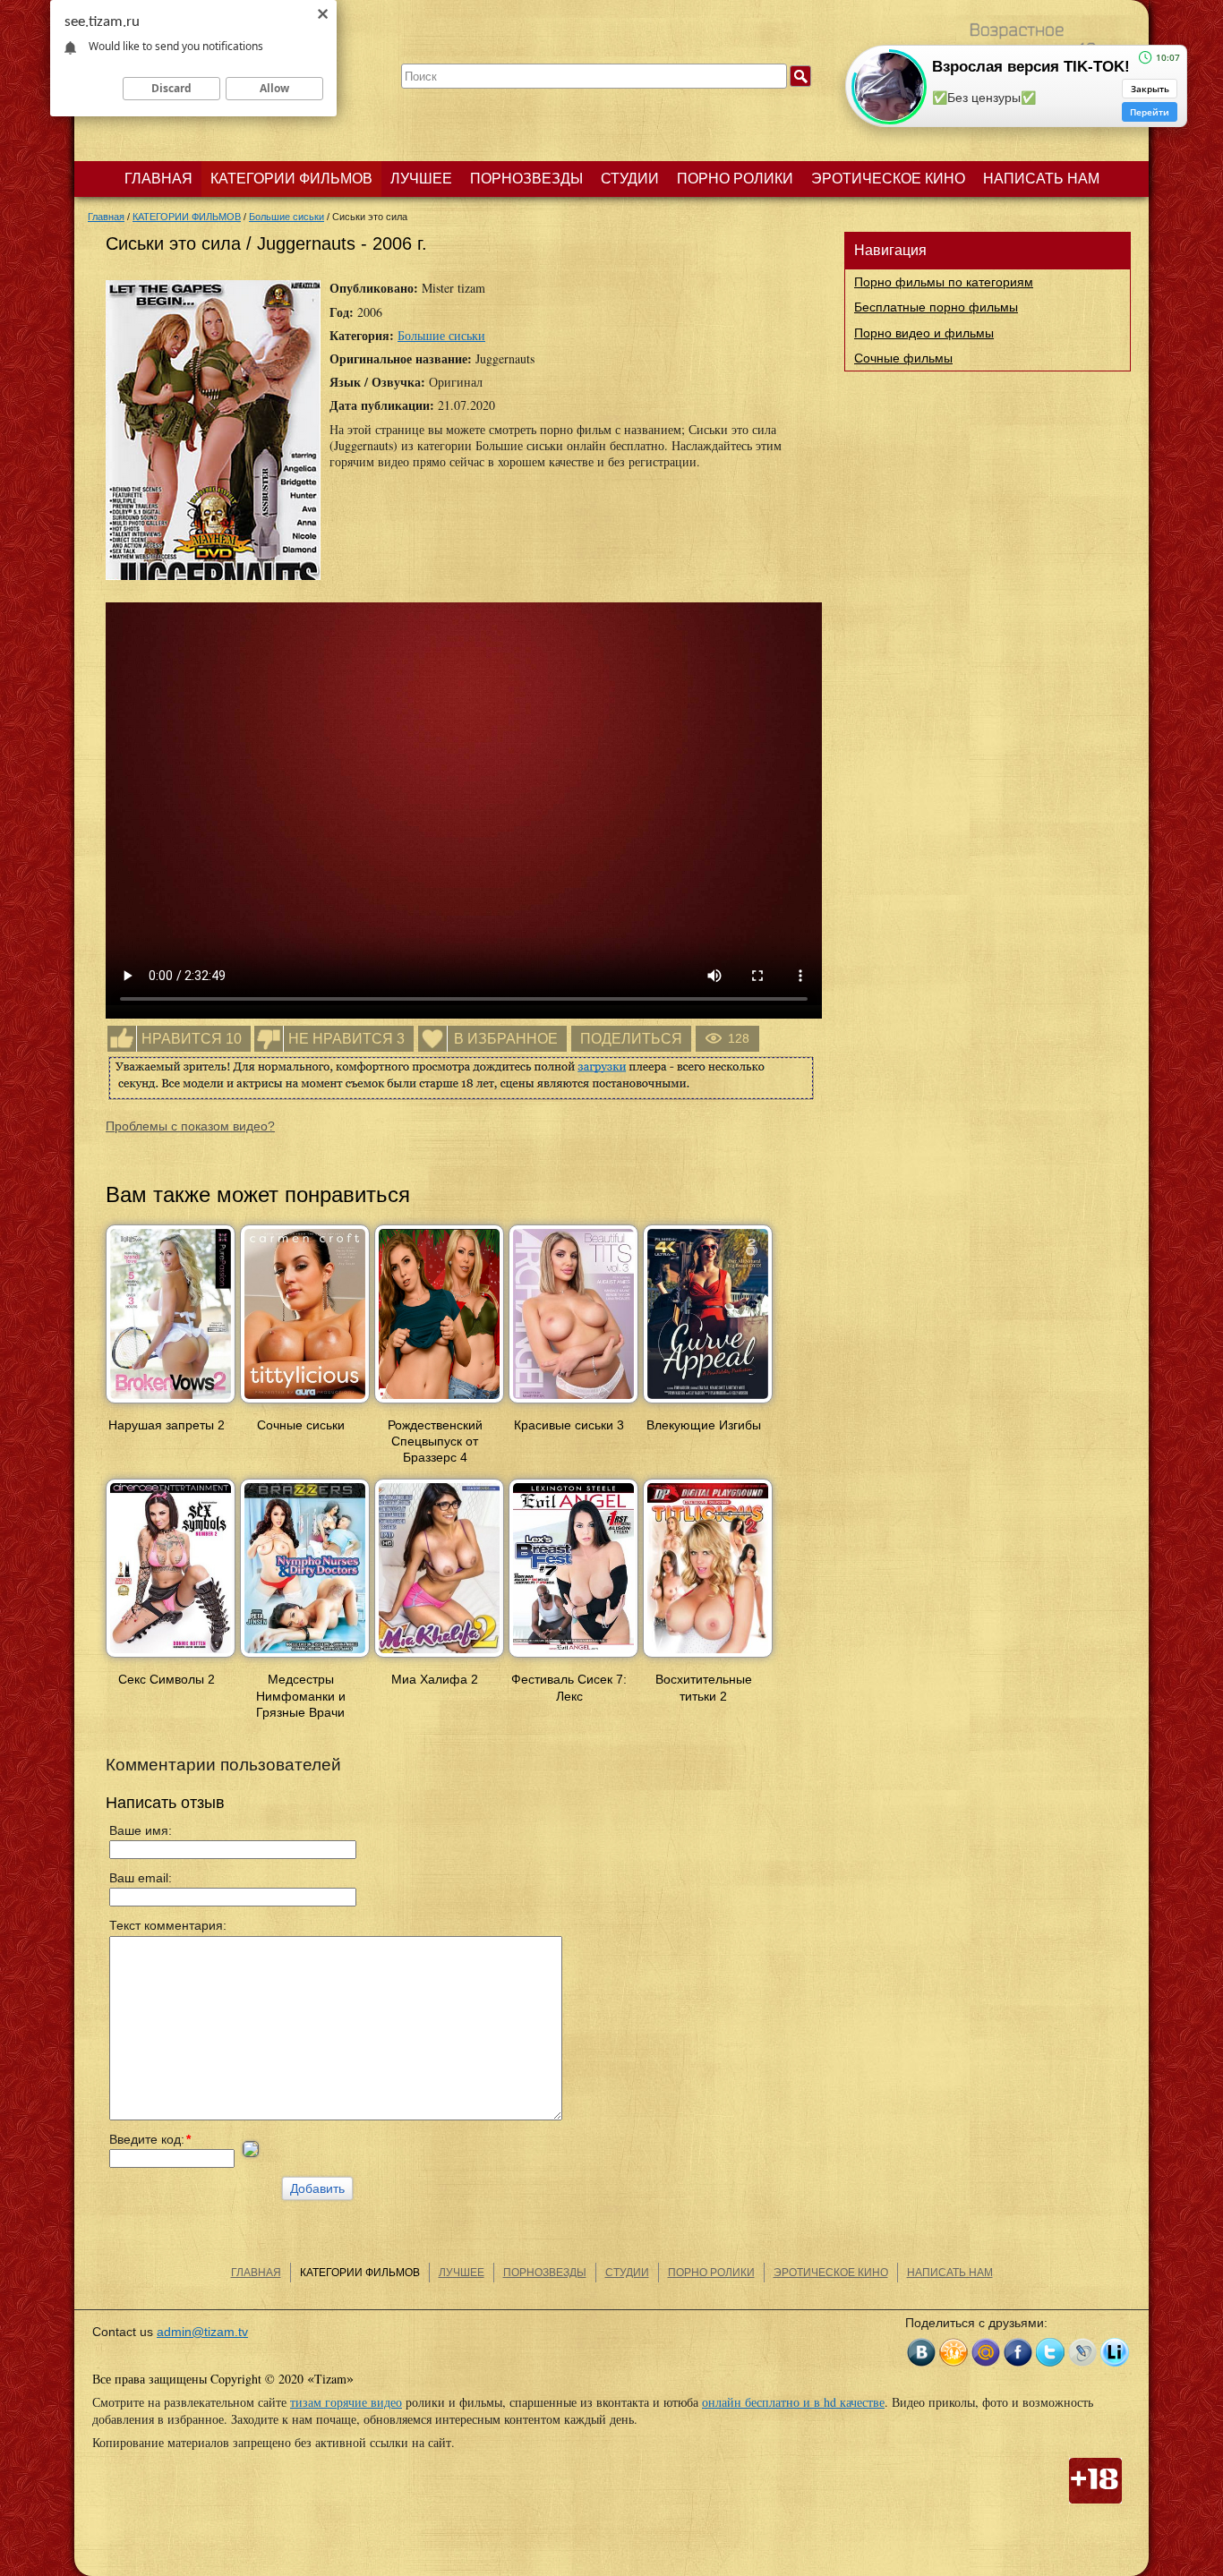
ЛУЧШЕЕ (421, 179)
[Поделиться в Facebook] (1018, 2352)
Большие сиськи (441, 335)
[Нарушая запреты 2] (171, 1404)
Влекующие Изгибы (704, 1425)
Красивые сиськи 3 (569, 1425)
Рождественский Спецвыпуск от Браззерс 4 (435, 1441)
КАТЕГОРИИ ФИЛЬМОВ (291, 179)
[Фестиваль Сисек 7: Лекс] (573, 1659)
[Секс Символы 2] (171, 1659)
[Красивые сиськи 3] (573, 1404)
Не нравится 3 (346, 1039)
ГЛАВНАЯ (158, 179)
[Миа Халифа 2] (439, 1659)
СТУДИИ (630, 179)
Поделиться (631, 1039)
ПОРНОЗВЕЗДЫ (526, 179)
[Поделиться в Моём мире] (986, 2352)
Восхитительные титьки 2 (704, 1687)
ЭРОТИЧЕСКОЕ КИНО (888, 179)
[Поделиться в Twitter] (1050, 2352)
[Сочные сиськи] (305, 1404)
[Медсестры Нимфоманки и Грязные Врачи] (305, 1659)
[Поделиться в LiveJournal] (1082, 2352)
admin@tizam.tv (202, 2332)
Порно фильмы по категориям (944, 282)
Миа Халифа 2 (435, 1679)
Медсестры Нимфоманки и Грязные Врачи (301, 1695)
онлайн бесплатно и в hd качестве (793, 2402)
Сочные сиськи (301, 1425)
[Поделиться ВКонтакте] (921, 2352)
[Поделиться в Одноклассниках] (954, 2352)
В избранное (506, 1039)
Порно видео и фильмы (924, 333)
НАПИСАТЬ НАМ (1041, 179)
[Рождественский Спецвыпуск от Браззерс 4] (439, 1404)
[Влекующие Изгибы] (708, 1404)
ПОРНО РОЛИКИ (735, 179)
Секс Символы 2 (167, 1679)
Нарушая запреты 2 (167, 1425)
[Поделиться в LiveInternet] (1115, 2352)
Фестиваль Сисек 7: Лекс (569, 1687)
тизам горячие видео (346, 2402)
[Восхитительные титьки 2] (708, 1659)
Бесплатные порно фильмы (936, 307)
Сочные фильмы (903, 358)
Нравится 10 (192, 1039)
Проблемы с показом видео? (190, 1126)
